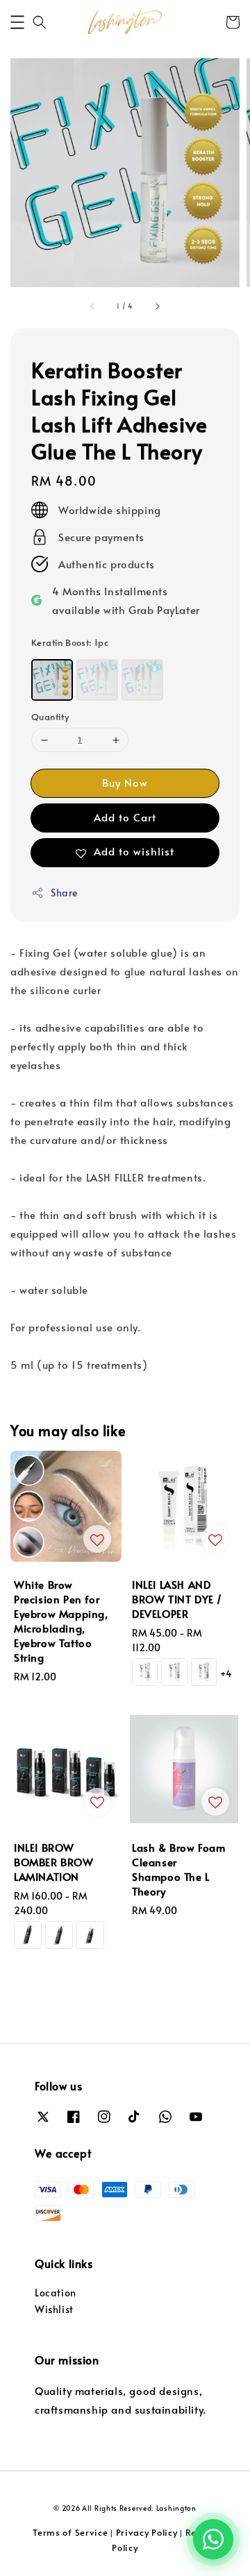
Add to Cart (125, 817)
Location (56, 2293)
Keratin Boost (70, 642)
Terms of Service (70, 2532)
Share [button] (64, 893)
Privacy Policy (147, 2532)
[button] (17, 22)
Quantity (50, 717)
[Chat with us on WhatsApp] (213, 2539)
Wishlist (54, 2309)
